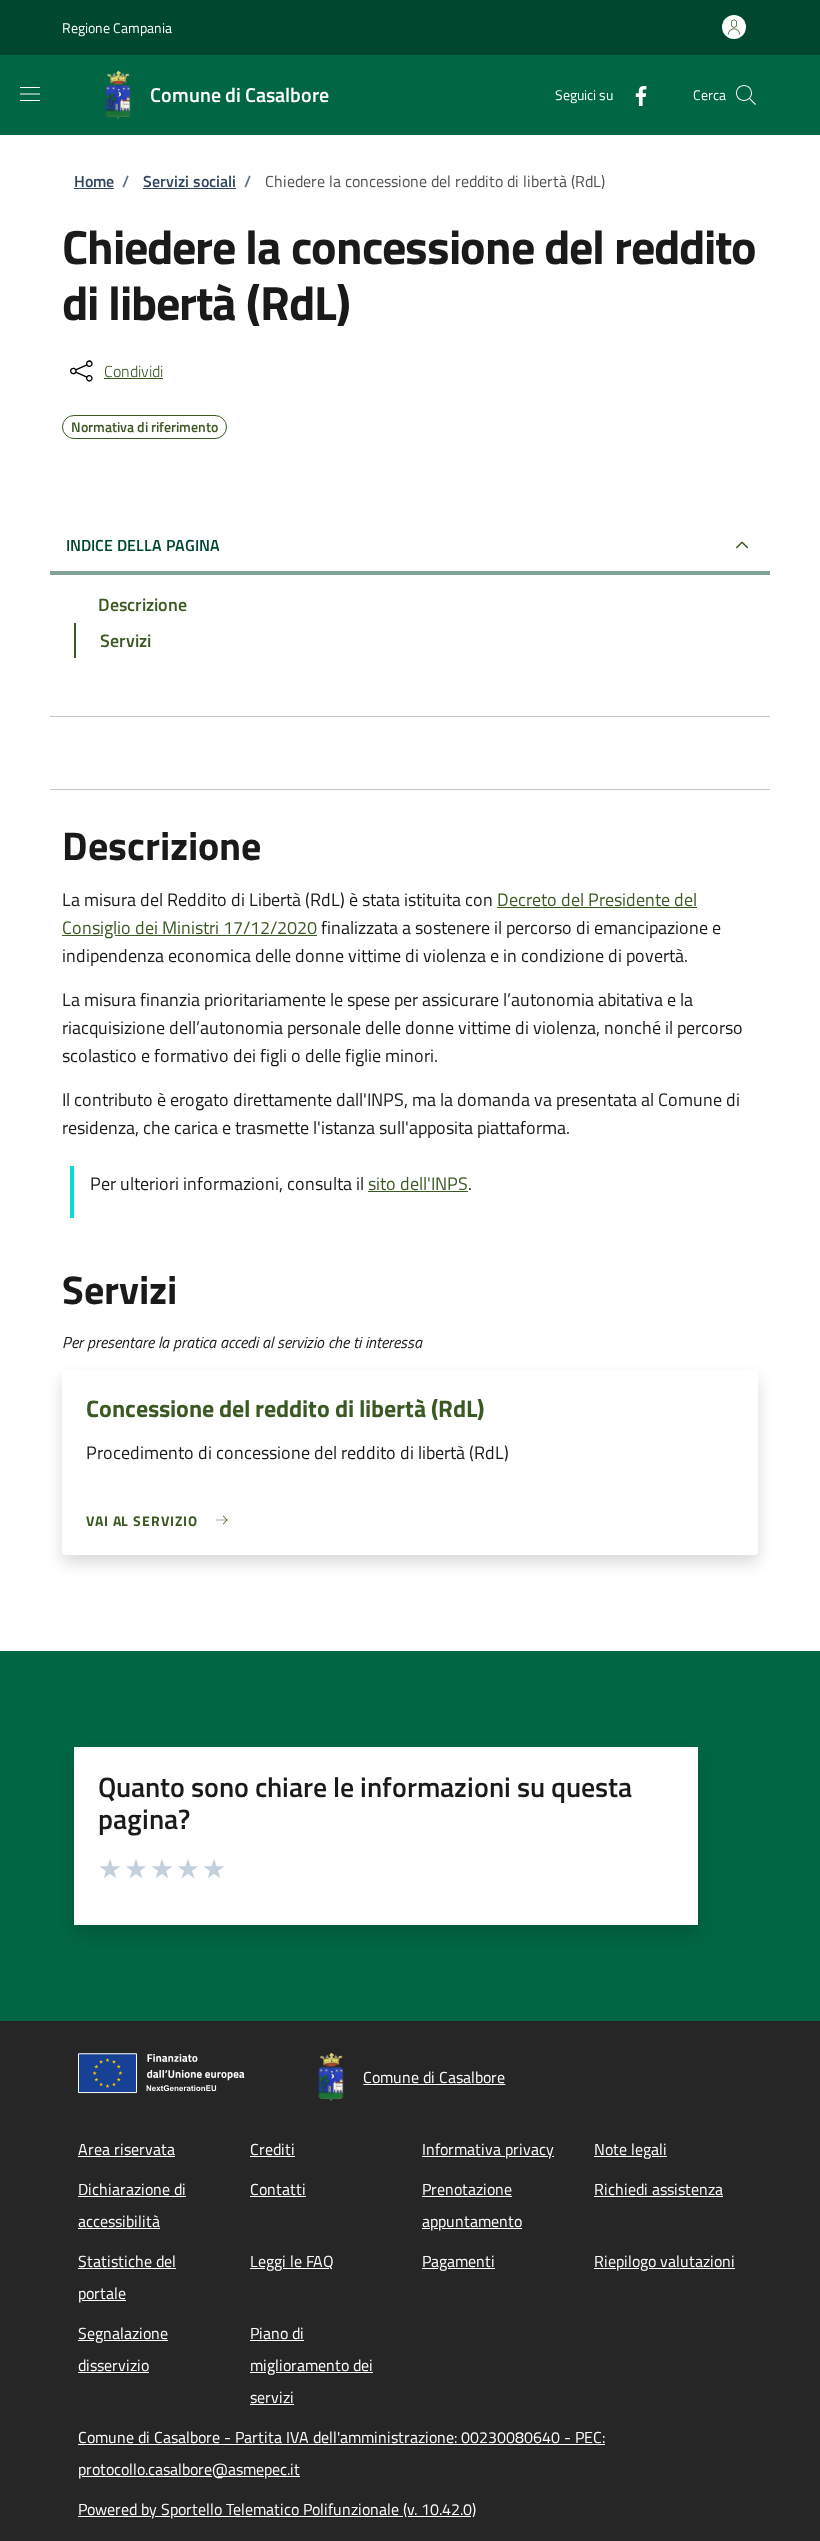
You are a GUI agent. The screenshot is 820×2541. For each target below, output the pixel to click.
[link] (162, 1520)
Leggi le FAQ (292, 2261)
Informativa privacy (488, 2149)
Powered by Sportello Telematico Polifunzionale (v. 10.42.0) (277, 2509)
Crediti (272, 2149)
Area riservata (126, 2149)
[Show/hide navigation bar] (30, 94)
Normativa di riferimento (144, 424)
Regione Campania (117, 27)
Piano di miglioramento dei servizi (311, 2365)
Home (94, 181)
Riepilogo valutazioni (664, 2261)
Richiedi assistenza (658, 2189)
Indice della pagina (143, 545)
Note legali (630, 2149)
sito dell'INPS (418, 1183)
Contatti (278, 2189)
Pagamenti (458, 2261)
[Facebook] (633, 94)
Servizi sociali (189, 181)
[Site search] (746, 95)
